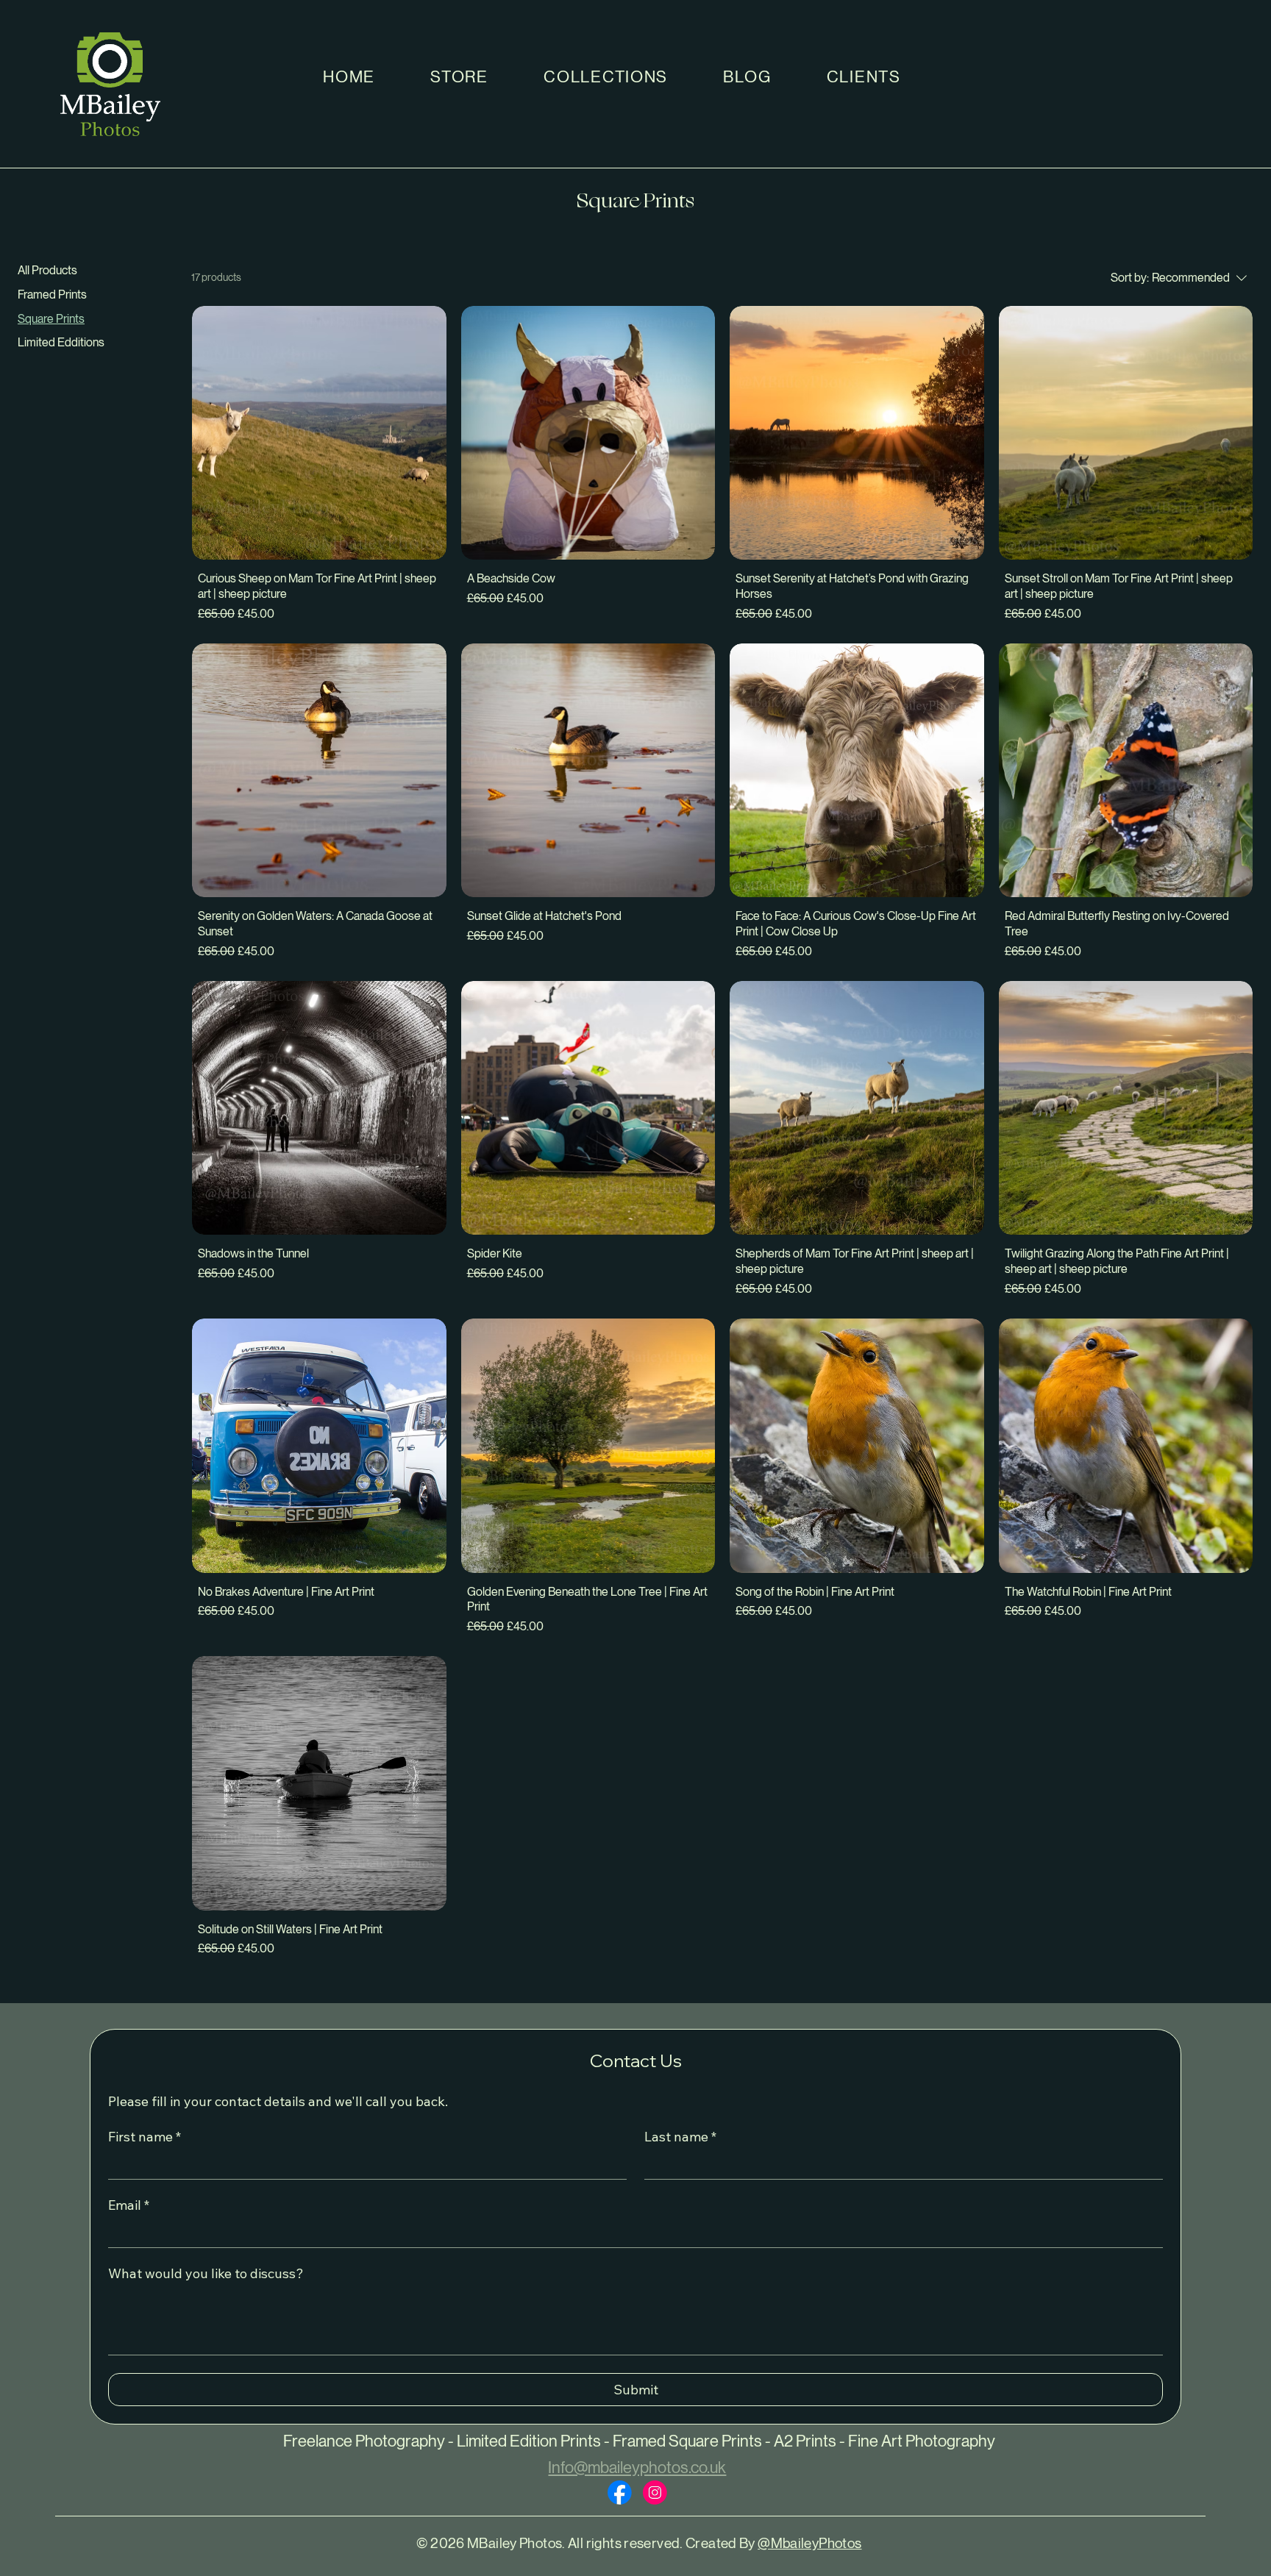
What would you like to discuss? (206, 2274)
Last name (680, 2137)
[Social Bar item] (620, 2493)
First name (145, 2137)
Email (129, 2205)
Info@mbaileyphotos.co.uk (637, 2468)
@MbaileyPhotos (809, 2543)
